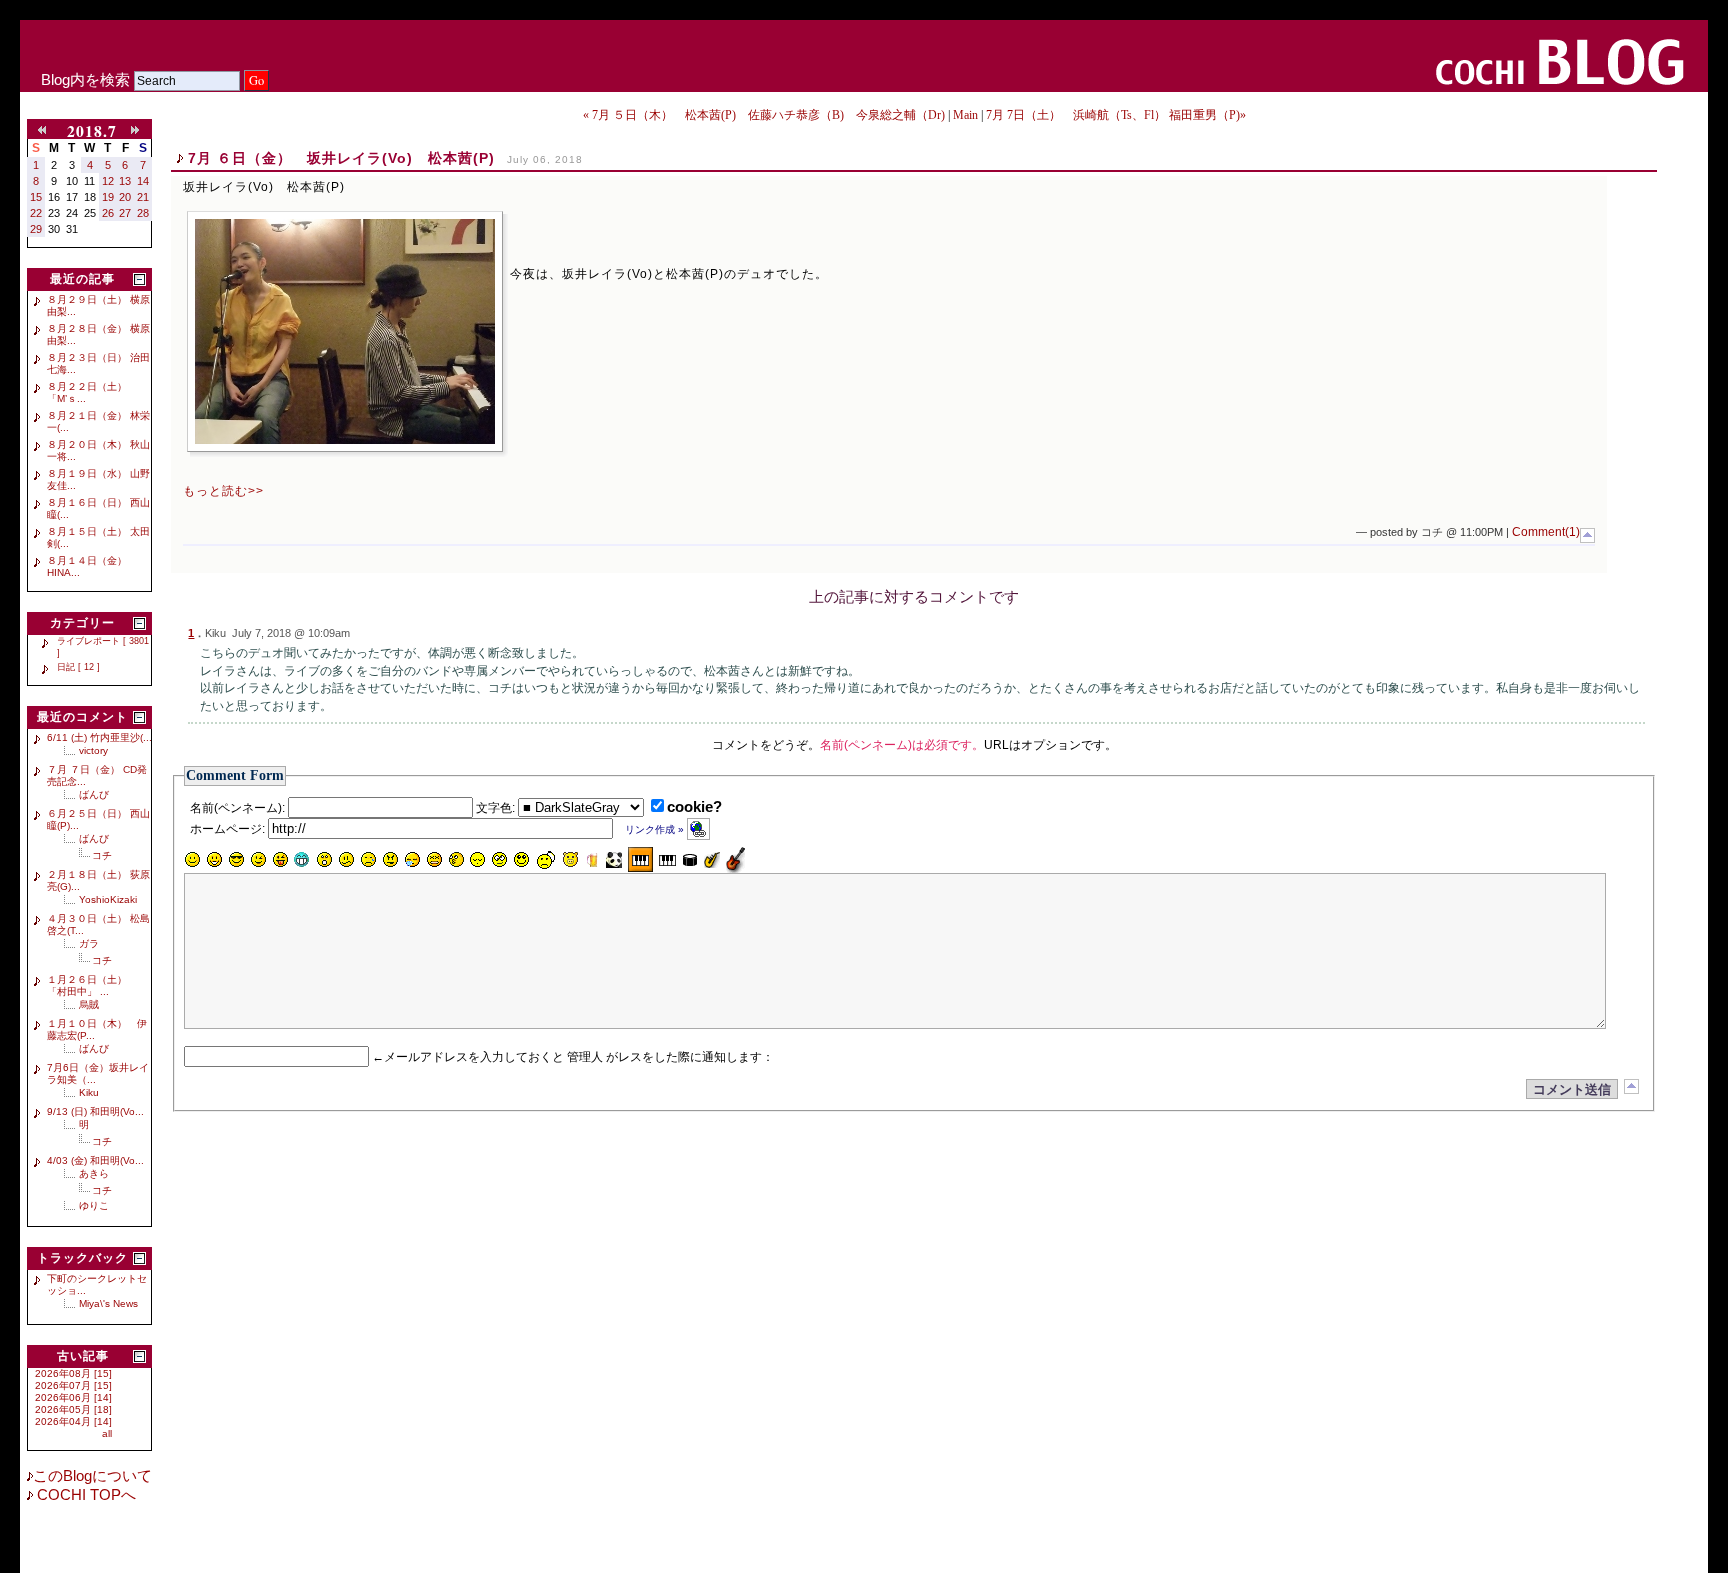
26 (108, 213)
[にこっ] (192, 860)
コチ (102, 855)
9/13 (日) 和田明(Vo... (95, 1111)
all (107, 1433)
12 (108, 181)
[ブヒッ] (570, 860)
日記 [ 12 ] (78, 667)
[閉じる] (139, 279)
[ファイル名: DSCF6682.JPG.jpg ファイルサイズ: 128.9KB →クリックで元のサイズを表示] (345, 331)
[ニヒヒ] (302, 860)
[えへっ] (280, 860)
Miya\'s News (108, 1303)
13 (125, 181)
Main (965, 115)
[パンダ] (614, 860)
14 (143, 181)
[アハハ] (214, 860)
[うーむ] (346, 860)
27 (125, 213)
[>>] (139, 131)
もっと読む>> (223, 491)
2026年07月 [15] (73, 1385)
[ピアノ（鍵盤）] (640, 859)
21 (143, 197)
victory (93, 750)
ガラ (89, 943)
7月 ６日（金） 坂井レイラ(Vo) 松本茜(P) (341, 158)
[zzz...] (412, 860)
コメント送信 (1572, 1089)
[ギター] (735, 859)
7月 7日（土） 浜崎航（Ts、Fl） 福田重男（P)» (1116, 115)
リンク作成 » (656, 829)
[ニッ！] (522, 860)
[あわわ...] (434, 860)
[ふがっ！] (390, 860)
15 (36, 197)
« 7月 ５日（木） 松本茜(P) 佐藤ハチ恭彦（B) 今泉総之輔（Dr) (764, 115)
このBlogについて (92, 1476)
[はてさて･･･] (456, 860)
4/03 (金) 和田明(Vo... (95, 1160)
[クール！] (236, 860)
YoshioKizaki (108, 899)
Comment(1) (1546, 532)
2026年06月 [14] (73, 1397)
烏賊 (89, 1004)
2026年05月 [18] (73, 1409)
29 (36, 229)
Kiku (89, 1092)
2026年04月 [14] (73, 1421)
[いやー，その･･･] (546, 860)
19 (108, 197)
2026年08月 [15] (73, 1373)
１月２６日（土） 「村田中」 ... (92, 985)
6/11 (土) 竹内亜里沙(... (99, 737)
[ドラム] (690, 860)
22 (36, 213)
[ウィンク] (258, 860)
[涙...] (368, 860)
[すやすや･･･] (478, 860)
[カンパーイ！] (592, 860)
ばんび (94, 794)
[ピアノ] (667, 860)
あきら (94, 1173)
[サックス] (712, 860)
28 (143, 213)
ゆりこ (94, 1205)
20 (125, 197)
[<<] (46, 131)
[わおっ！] (324, 860)
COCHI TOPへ (84, 1495)
